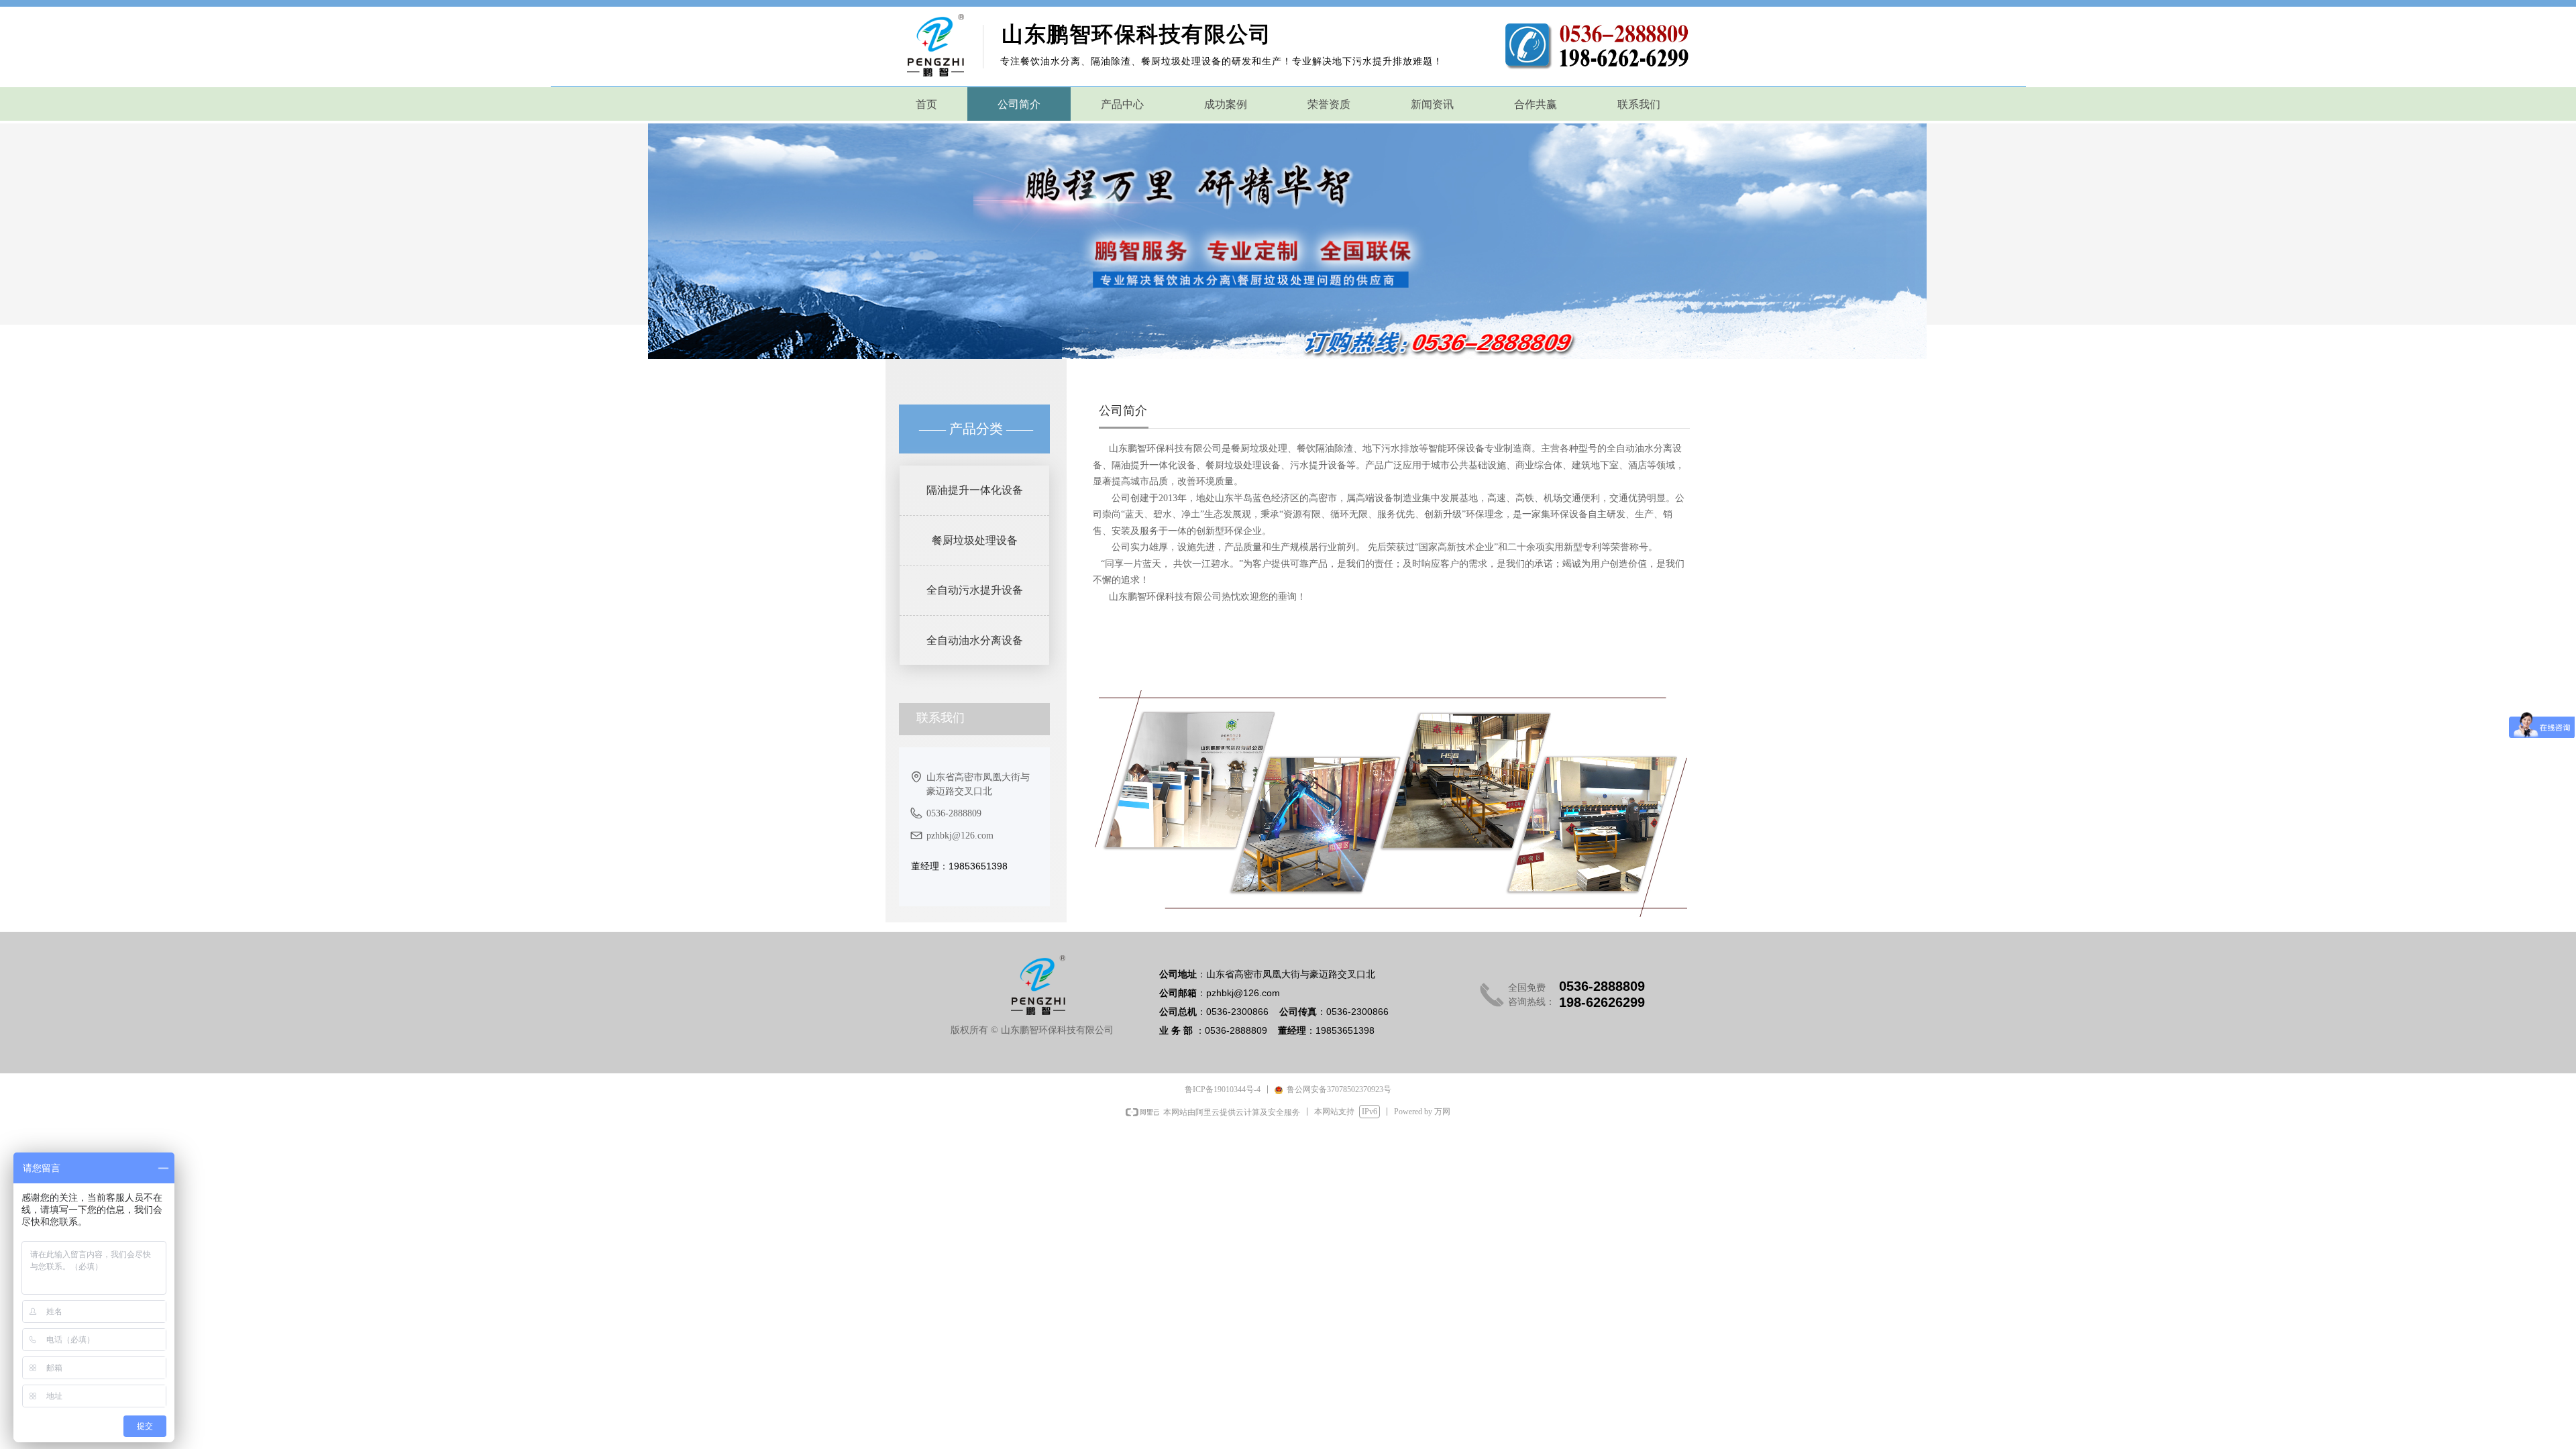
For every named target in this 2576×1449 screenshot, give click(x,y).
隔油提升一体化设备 (975, 490)
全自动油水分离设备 (975, 640)
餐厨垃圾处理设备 (975, 540)
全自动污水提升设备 (975, 590)
